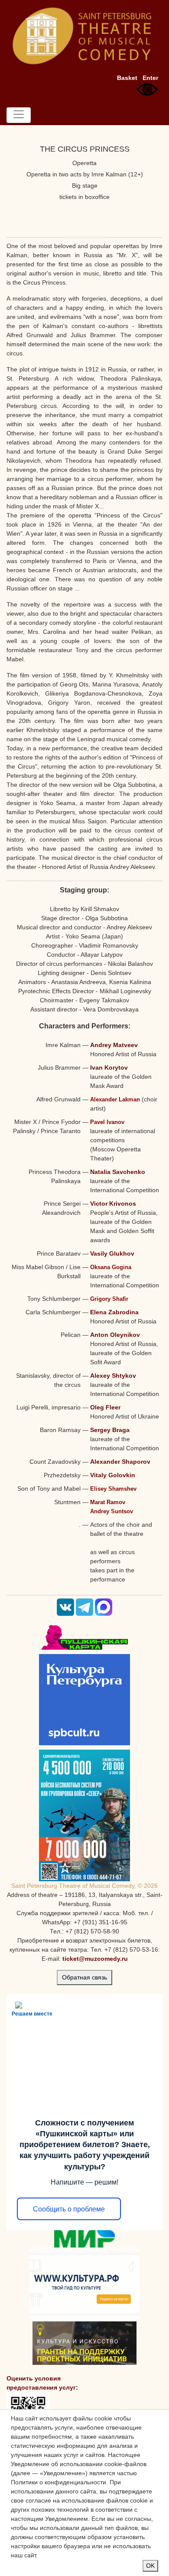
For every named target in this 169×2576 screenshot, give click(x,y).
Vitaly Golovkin (113, 1475)
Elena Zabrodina (114, 1312)
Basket (127, 78)
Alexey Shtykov (113, 1376)
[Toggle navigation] (19, 115)
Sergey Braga (110, 1430)
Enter (150, 78)
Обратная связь (84, 1977)
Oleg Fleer (105, 1407)
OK (150, 2566)
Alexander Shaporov (120, 1462)
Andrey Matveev (114, 1045)
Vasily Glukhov (112, 1253)
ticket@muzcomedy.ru (95, 1959)
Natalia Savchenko (118, 1172)
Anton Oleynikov (115, 1335)
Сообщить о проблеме (69, 2209)
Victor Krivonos (113, 1203)
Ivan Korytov (109, 1068)
